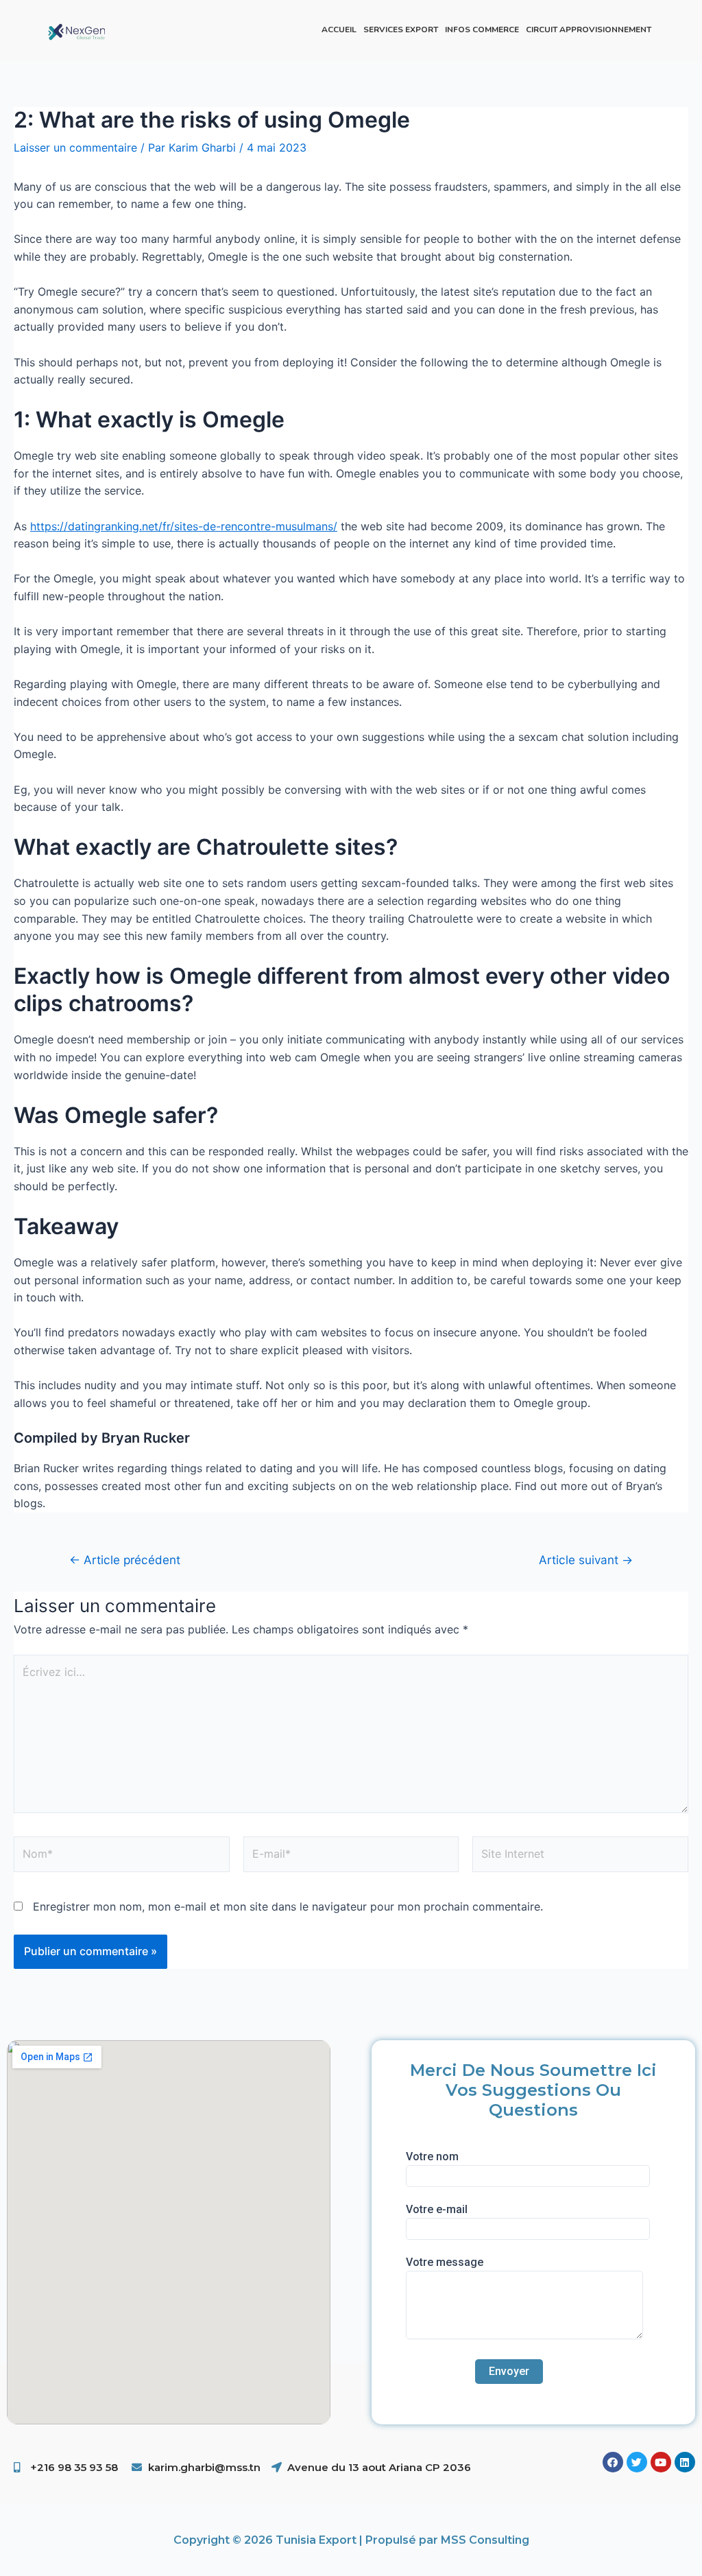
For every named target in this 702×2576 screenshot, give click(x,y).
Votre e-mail (437, 2209)
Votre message (445, 2262)
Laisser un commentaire (75, 147)
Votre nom (432, 2156)
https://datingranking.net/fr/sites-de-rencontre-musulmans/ (184, 526)
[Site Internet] (580, 1856)
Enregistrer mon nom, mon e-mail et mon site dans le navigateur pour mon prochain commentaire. (288, 1906)
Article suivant (586, 1560)
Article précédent (125, 1560)
